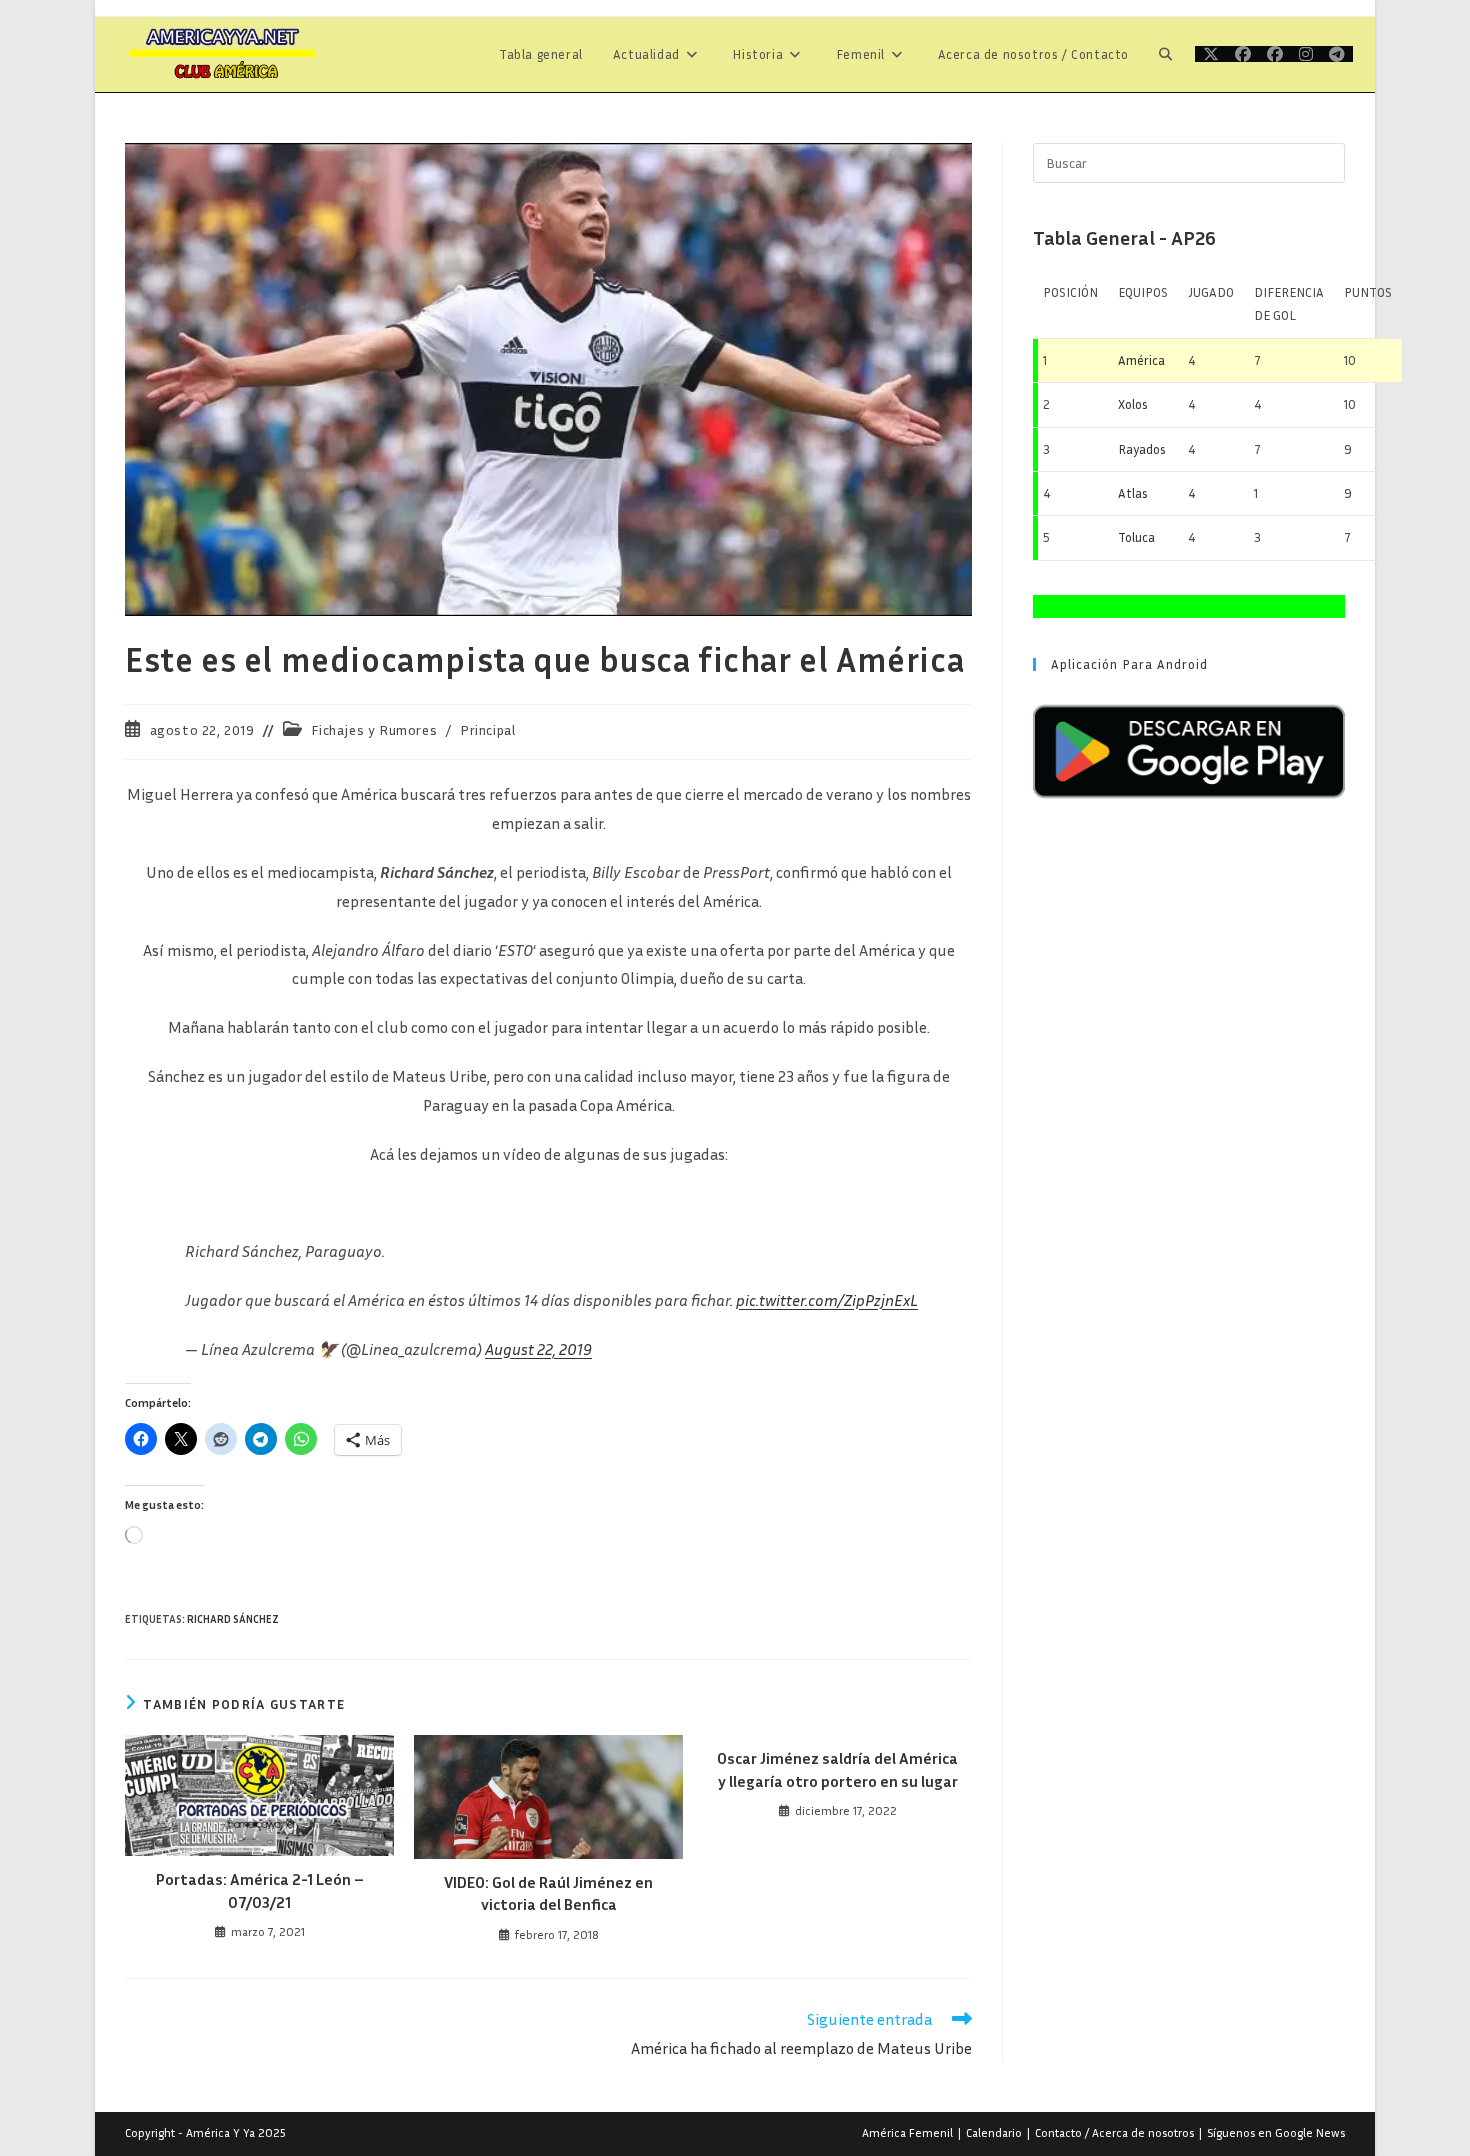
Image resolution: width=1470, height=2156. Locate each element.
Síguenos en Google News (1276, 2132)
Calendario (994, 2132)
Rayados (1142, 449)
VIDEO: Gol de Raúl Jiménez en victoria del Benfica (548, 1893)
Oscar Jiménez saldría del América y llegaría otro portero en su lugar (837, 1769)
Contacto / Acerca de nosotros (1114, 2132)
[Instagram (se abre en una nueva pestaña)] (1306, 54)
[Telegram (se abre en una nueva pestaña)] (1337, 54)
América (1141, 360)
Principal (487, 729)
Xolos (1133, 404)
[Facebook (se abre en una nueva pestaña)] (1243, 54)
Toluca (1136, 537)
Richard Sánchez (233, 1618)
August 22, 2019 (538, 1349)
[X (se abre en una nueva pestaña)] (1211, 54)
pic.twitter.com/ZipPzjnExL (827, 1300)
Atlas (1133, 493)
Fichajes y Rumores (374, 729)
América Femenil (907, 2132)
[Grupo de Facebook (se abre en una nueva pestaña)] (1275, 54)
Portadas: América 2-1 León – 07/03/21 (260, 1890)
